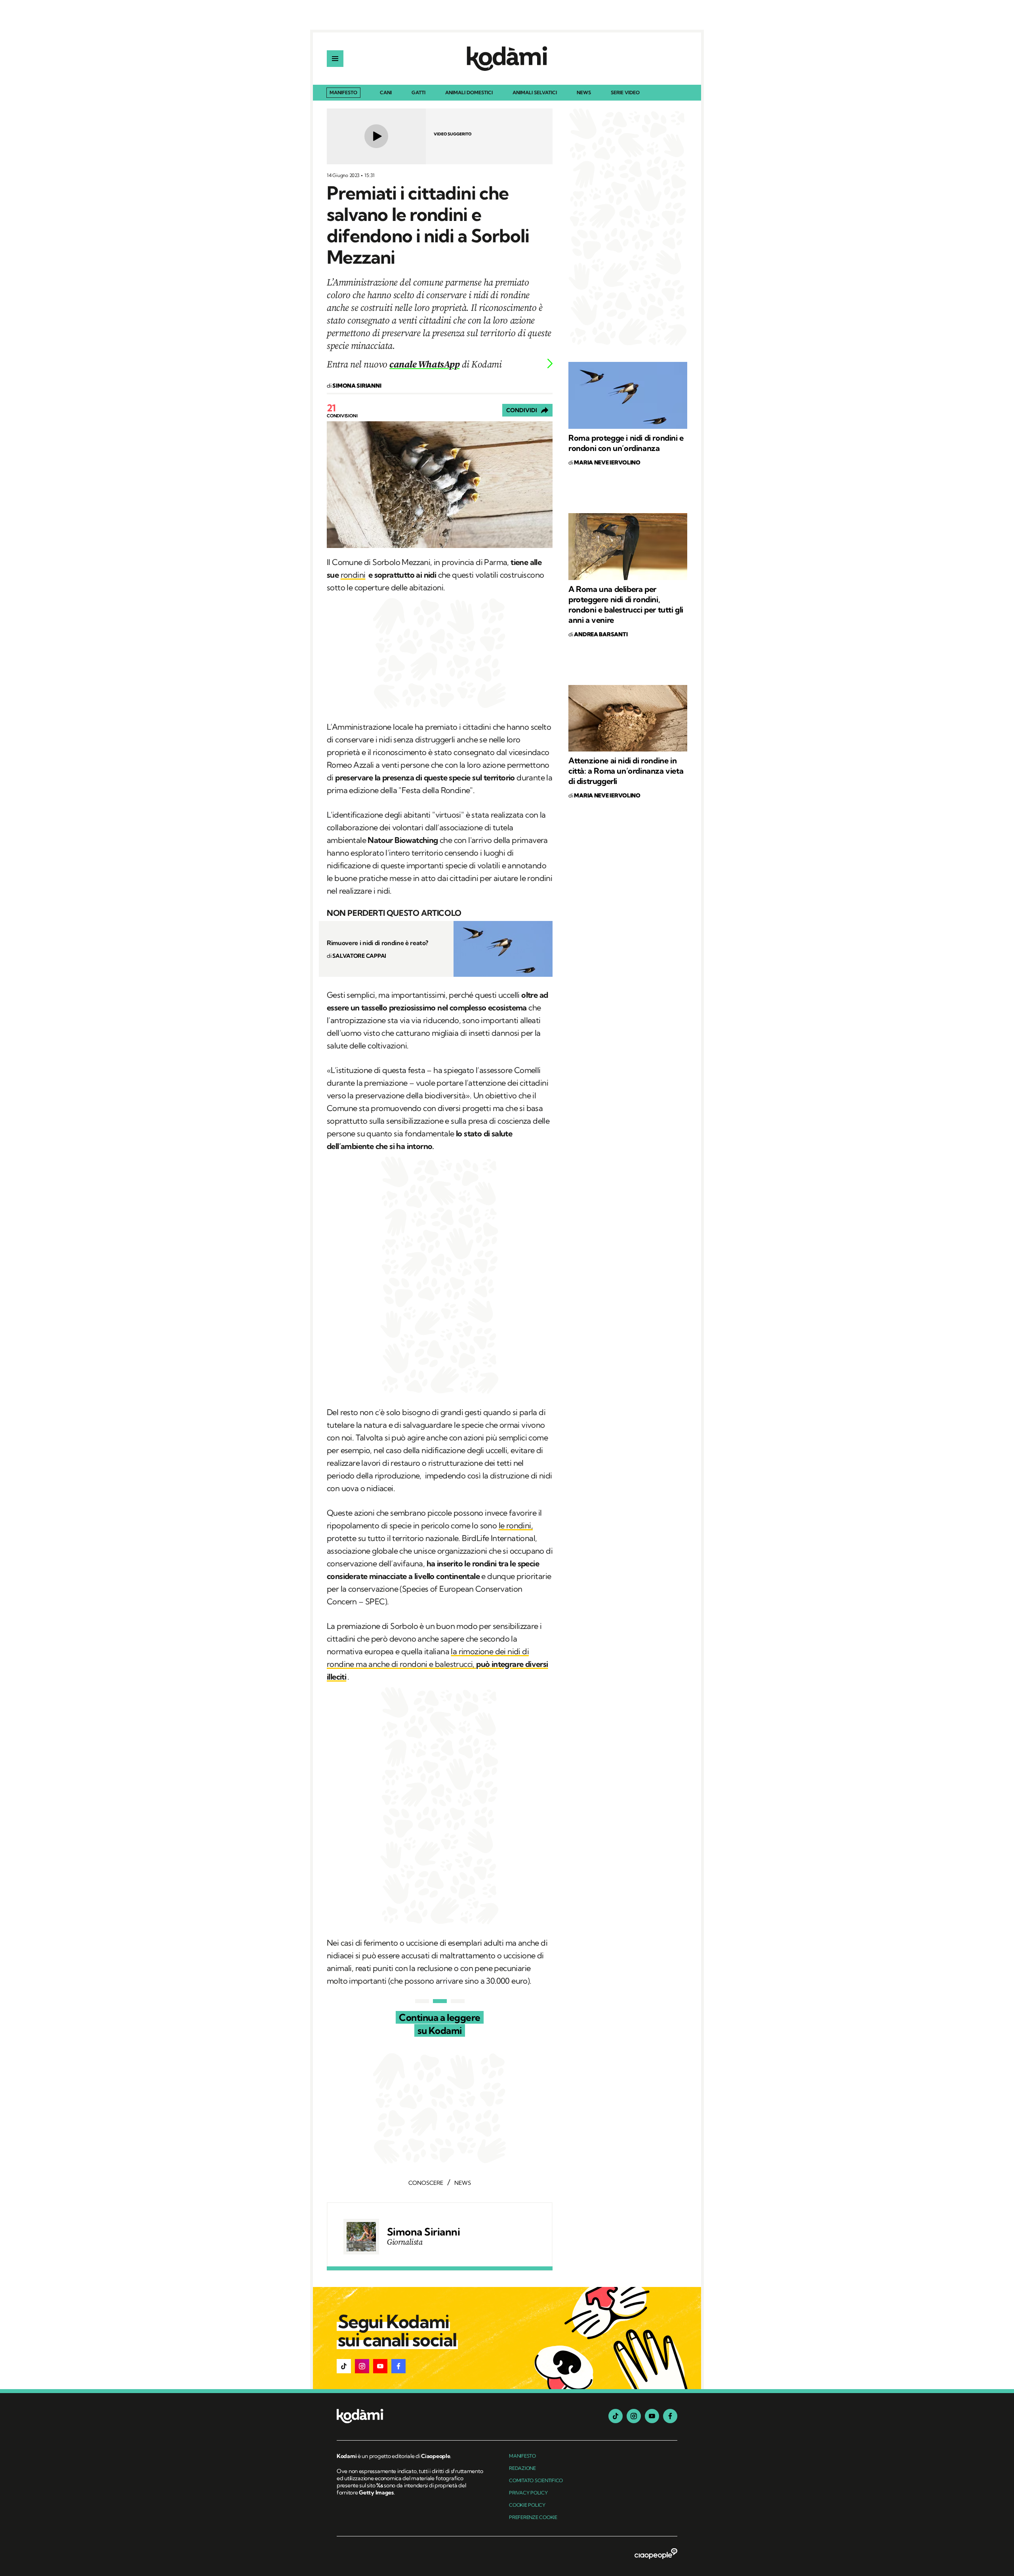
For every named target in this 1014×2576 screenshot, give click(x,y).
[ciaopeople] (656, 2554)
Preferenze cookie (533, 2517)
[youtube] (652, 2416)
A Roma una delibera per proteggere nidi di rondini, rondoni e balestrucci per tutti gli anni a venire (626, 604)
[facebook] (670, 2416)
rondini (353, 575)
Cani (386, 93)
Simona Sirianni (423, 2232)
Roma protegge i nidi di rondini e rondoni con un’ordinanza (626, 443)
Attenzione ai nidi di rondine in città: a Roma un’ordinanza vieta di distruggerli (626, 771)
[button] (344, 2366)
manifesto (522, 2456)
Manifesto (343, 92)
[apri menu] (335, 59)
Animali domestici (469, 93)
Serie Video (625, 93)
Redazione (522, 2468)
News (584, 93)
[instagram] (634, 2416)
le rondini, (516, 1525)
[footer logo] (411, 2417)
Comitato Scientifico (536, 2480)
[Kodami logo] (507, 59)
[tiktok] (616, 2416)
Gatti (418, 93)
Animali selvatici (535, 93)
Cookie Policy (527, 2505)
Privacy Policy (528, 2493)
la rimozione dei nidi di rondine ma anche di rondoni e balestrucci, (437, 1664)
